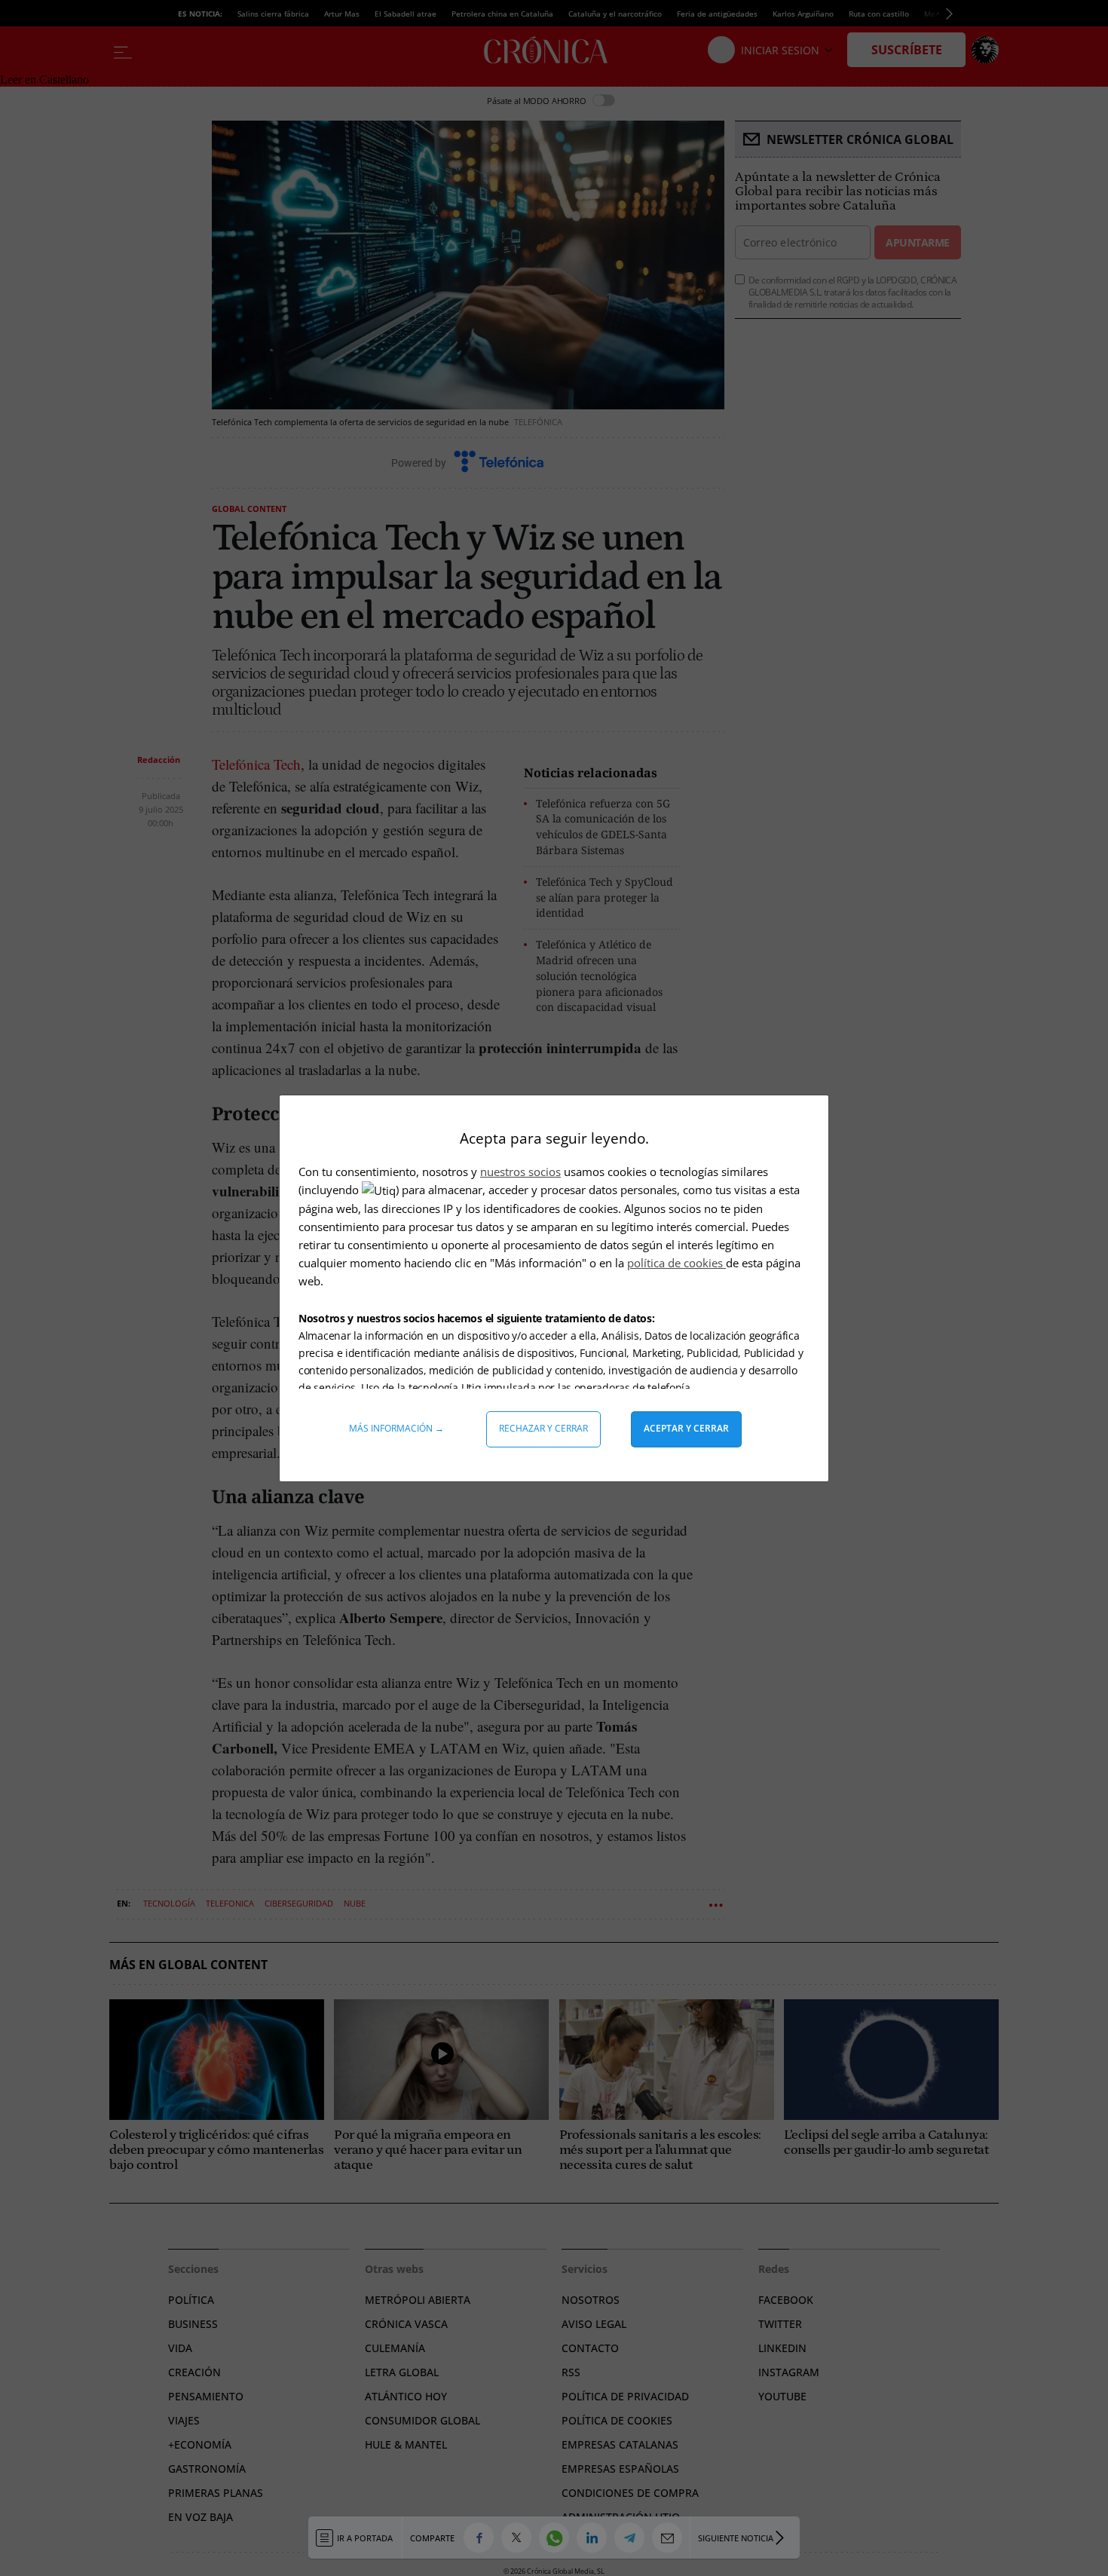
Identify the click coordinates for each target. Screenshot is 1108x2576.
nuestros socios (520, 1172)
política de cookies (676, 1263)
